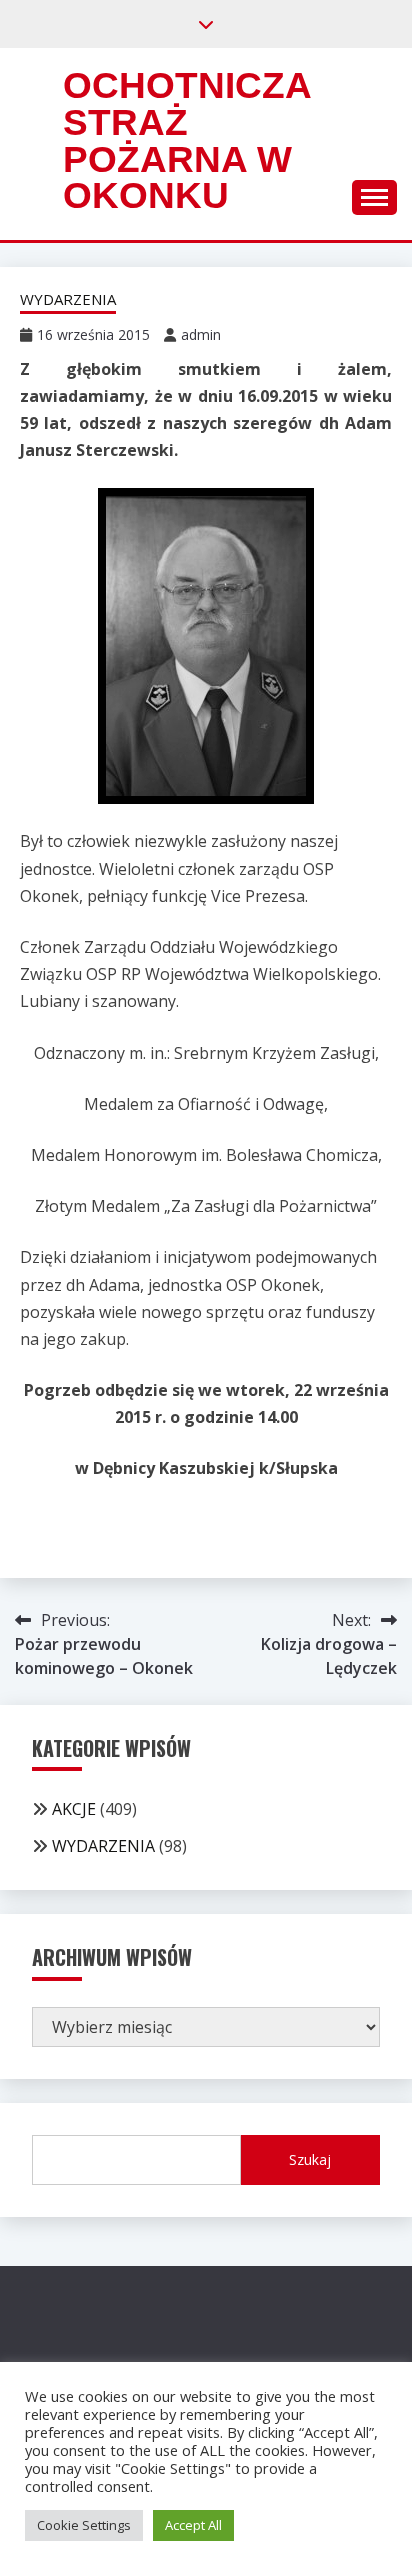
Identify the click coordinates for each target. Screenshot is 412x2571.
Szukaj (310, 2159)
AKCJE (74, 1809)
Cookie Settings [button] (84, 2525)
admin (201, 334)
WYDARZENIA (68, 299)
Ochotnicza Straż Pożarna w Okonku (187, 140)
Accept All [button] (193, 2525)
